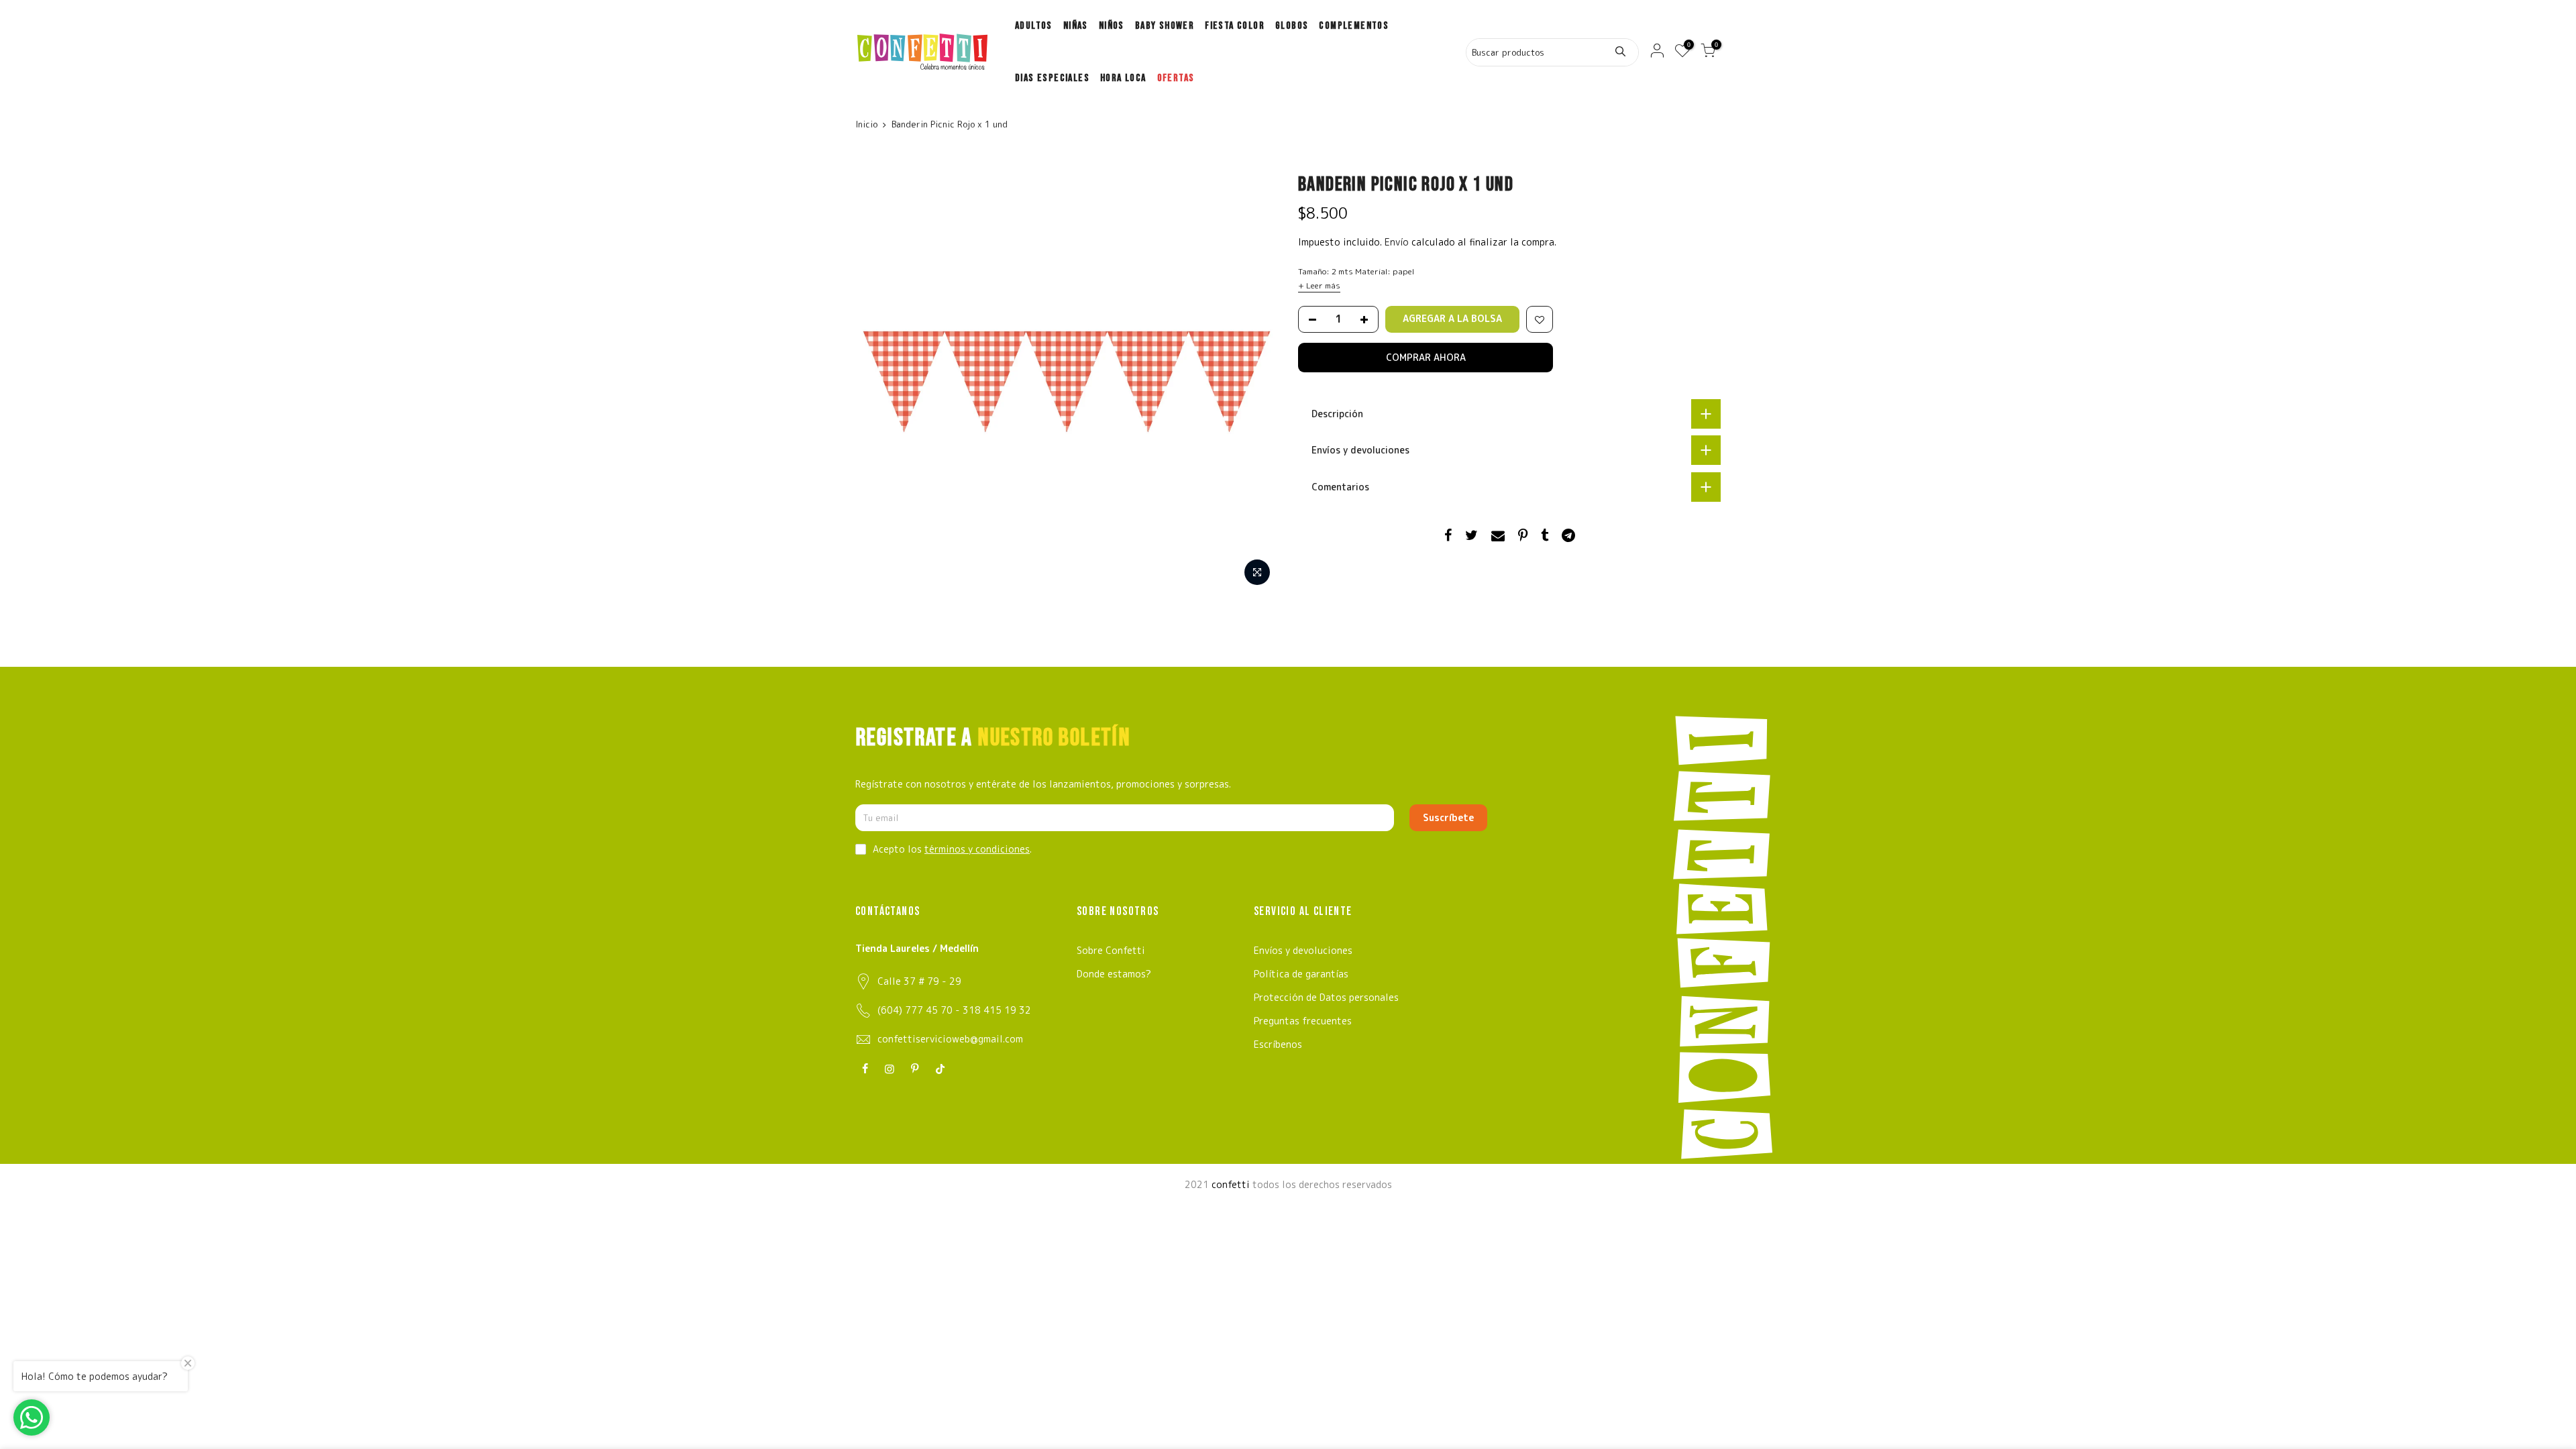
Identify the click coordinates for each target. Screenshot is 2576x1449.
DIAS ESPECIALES (1052, 78)
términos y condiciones (977, 849)
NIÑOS (1112, 26)
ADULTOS (1034, 26)
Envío (1398, 242)
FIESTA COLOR (1235, 26)
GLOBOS (1292, 26)
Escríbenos (1278, 1044)
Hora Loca (1123, 78)
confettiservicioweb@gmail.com (950, 1039)
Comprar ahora (1426, 357)
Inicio (866, 124)
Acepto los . (952, 849)
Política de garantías (1301, 974)
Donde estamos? (1114, 974)
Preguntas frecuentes (1303, 1021)
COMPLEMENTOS (1354, 26)
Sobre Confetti (1111, 950)
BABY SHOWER (1165, 26)
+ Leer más (1319, 285)
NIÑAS (1076, 26)
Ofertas (1176, 78)
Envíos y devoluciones (1303, 950)
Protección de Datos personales (1326, 997)
